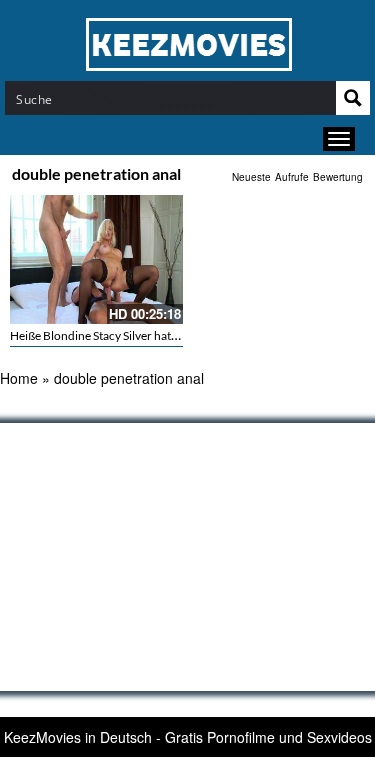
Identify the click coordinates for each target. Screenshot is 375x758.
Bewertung (338, 177)
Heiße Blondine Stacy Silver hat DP (99, 335)
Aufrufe (292, 177)
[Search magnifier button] (353, 98)
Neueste (251, 177)
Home (19, 378)
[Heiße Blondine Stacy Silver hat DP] (96, 259)
